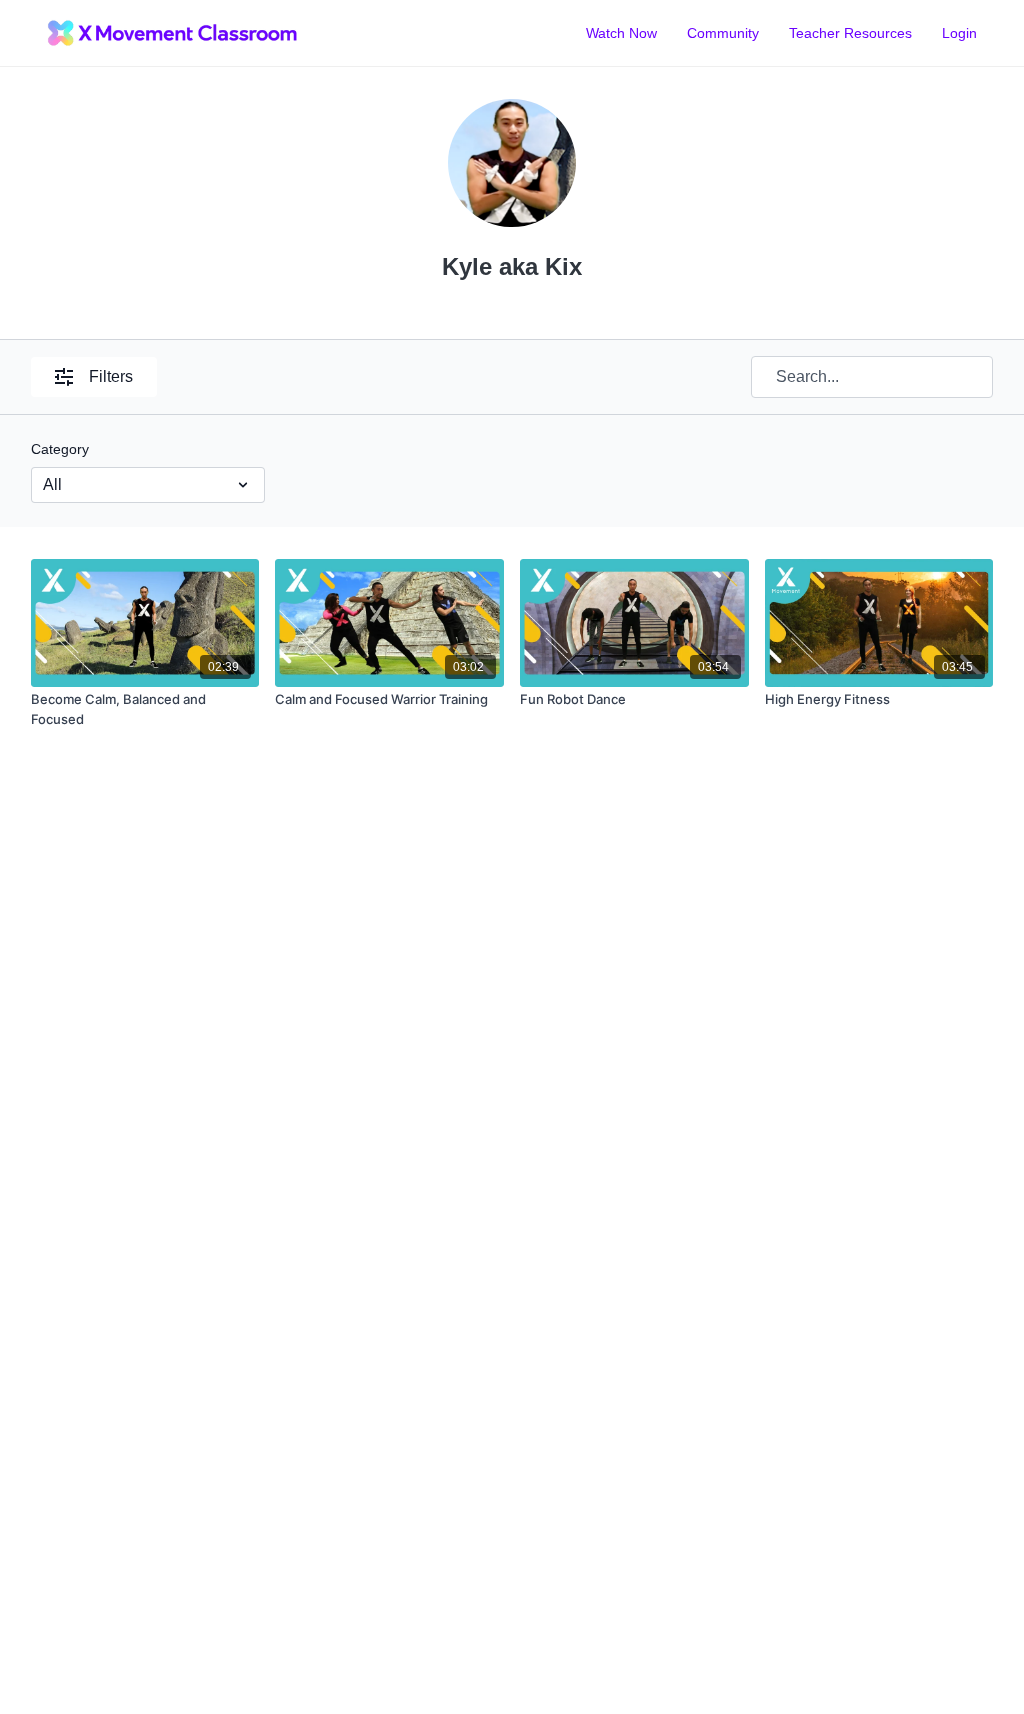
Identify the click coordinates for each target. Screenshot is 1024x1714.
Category (60, 449)
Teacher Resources (850, 33)
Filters (111, 376)
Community (723, 33)
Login (959, 33)
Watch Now (621, 33)
